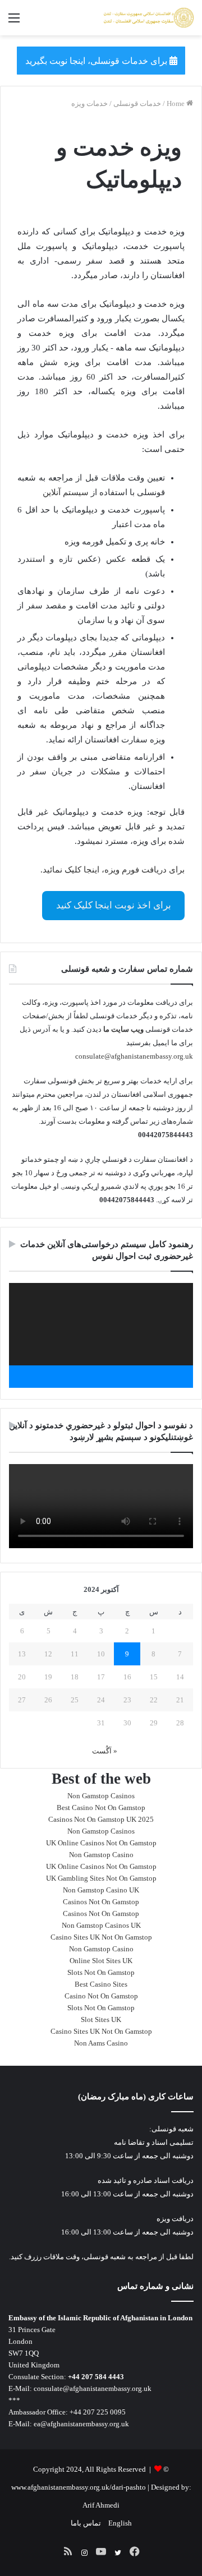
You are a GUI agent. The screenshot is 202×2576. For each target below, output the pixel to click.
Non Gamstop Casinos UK (101, 1925)
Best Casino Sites (101, 1984)
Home (176, 103)
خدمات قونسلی (137, 103)
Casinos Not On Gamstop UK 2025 (101, 1819)
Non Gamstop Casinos (101, 1796)
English (120, 2523)
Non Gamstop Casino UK (101, 1890)
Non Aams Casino (101, 2043)
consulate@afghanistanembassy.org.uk (134, 1056)
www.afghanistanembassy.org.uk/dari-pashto (79, 2487)
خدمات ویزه (89, 103)
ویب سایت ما (123, 1029)
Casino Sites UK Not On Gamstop (101, 1937)
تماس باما (86, 2523)
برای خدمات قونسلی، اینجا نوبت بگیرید (97, 61)
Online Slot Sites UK (101, 1961)
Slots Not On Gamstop (101, 1972)
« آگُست (105, 1751)
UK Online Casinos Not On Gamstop (101, 1843)
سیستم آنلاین (66, 492)
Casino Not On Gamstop (101, 1996)
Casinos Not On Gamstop (101, 1902)
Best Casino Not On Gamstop (101, 1808)
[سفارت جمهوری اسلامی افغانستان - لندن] (149, 18)
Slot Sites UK (101, 2019)
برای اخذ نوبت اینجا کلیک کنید (114, 905)
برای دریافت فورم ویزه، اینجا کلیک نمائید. (113, 870)
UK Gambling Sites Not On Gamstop (101, 1878)
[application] (101, 1335)
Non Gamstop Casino (101, 1855)
